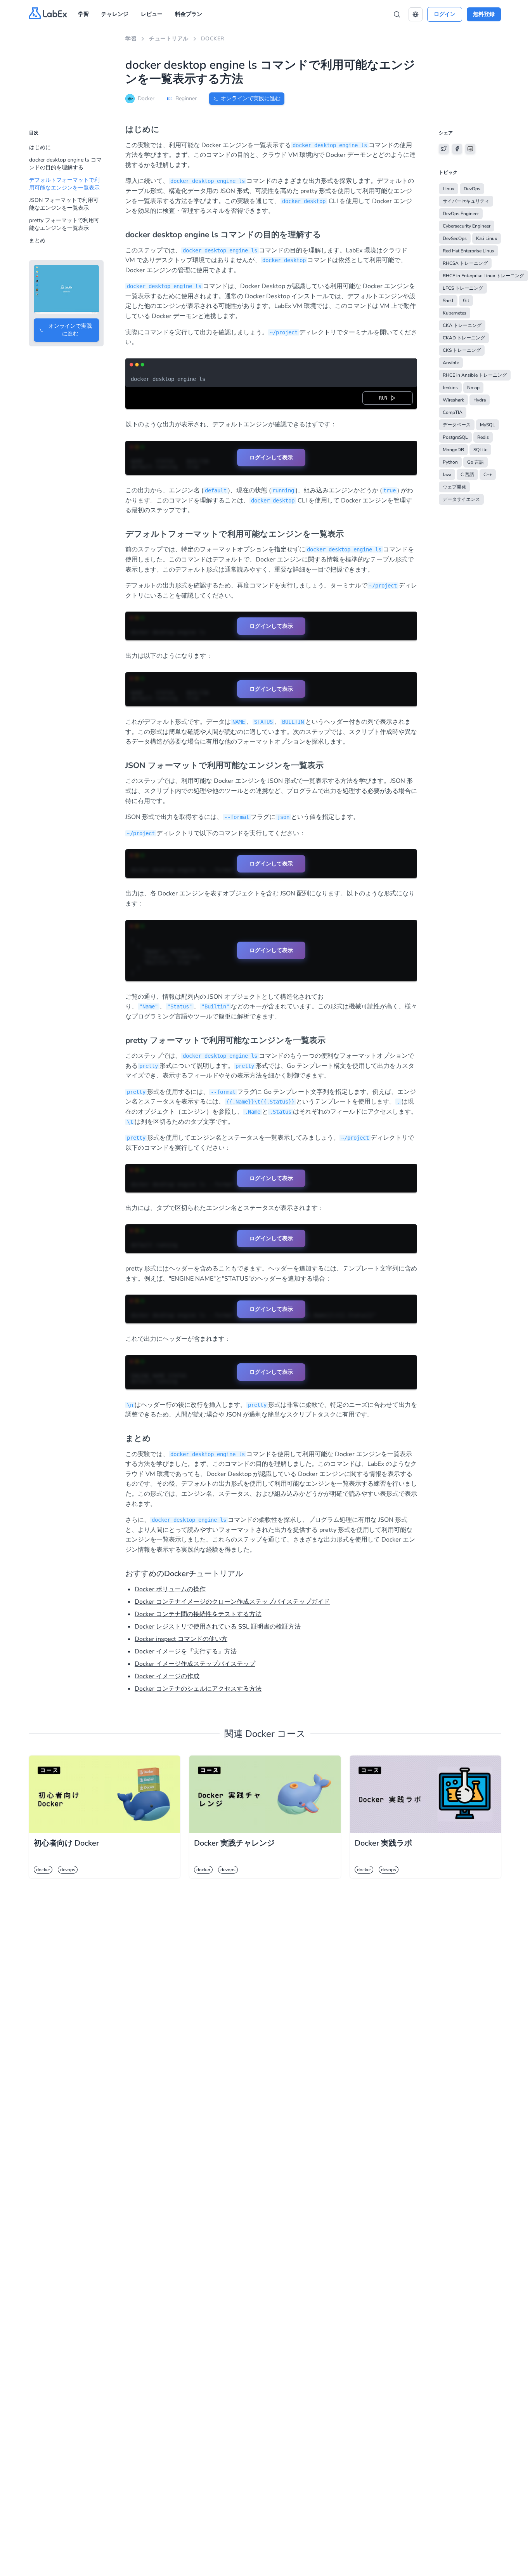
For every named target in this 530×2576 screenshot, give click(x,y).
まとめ (37, 241)
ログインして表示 (271, 457)
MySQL (488, 425)
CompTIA (453, 412)
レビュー (152, 14)
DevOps (472, 189)
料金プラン (189, 14)
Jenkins (450, 388)
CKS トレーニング (462, 350)
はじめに (40, 147)
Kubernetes (455, 313)
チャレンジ (115, 14)
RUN (385, 398)
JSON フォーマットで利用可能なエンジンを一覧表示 (64, 204)
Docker (213, 39)
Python (450, 462)
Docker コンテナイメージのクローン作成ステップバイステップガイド (232, 1602)
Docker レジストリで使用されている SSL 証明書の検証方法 (218, 1627)
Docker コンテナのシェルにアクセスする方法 (198, 1689)
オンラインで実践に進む (251, 98)
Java (447, 475)
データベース (457, 425)
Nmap (473, 388)
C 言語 (467, 475)
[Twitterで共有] (444, 149)
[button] (416, 14)
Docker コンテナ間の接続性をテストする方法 (198, 1614)
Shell (448, 301)
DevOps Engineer (461, 214)
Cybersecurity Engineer (467, 226)
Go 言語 (475, 462)
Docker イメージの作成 (167, 1676)
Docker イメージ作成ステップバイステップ (195, 1664)
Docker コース (275, 1734)
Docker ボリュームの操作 (170, 1589)
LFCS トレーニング (463, 288)
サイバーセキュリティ (466, 201)
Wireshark (453, 400)
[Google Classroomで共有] (470, 149)
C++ (488, 475)
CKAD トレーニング (464, 338)
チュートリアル (169, 39)
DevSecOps (455, 238)
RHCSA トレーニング (465, 263)
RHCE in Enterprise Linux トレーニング (483, 276)
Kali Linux (487, 238)
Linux (449, 189)
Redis (483, 437)
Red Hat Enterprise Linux (469, 251)
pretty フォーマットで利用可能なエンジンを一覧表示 (64, 224)
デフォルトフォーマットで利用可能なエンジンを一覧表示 (64, 184)
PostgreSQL (455, 437)
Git (466, 301)
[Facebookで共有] (457, 149)
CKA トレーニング (462, 325)
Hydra (480, 400)
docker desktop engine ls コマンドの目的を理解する (65, 164)
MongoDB (453, 450)
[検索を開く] (397, 14)
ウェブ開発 (454, 487)
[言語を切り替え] (416, 14)
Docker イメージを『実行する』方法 (186, 1651)
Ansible (451, 363)
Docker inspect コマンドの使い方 (181, 1639)
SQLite (480, 450)
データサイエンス (461, 499)
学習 (83, 14)
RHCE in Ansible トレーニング (475, 375)
